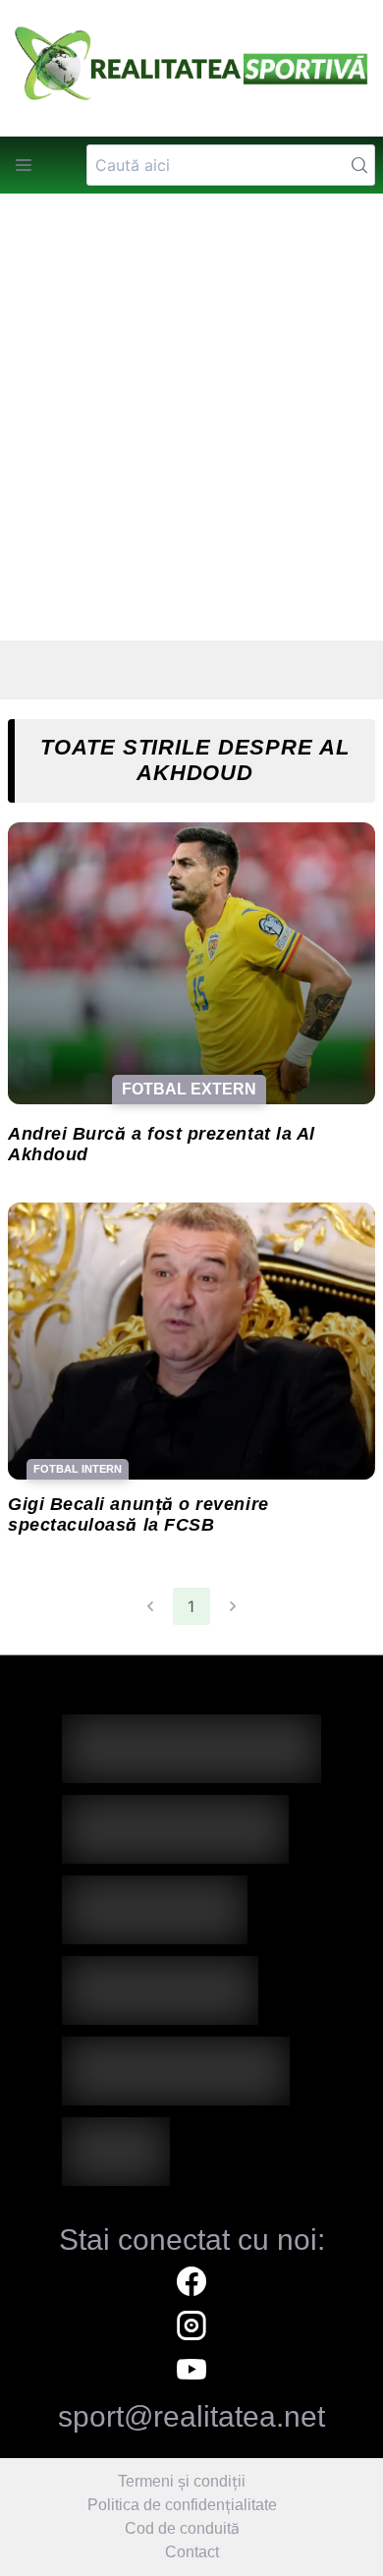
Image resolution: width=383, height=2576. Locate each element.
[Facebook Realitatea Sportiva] (191, 2284)
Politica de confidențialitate (182, 2505)
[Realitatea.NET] (191, 1835)
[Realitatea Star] (191, 2077)
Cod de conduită (182, 2528)
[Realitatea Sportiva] (191, 1755)
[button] (24, 165)
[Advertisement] (191, 418)
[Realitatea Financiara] (191, 1916)
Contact (192, 2552)
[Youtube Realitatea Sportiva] (191, 2372)
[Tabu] (191, 2157)
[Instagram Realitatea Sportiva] (191, 2328)
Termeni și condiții (182, 2481)
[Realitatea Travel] (191, 1996)
